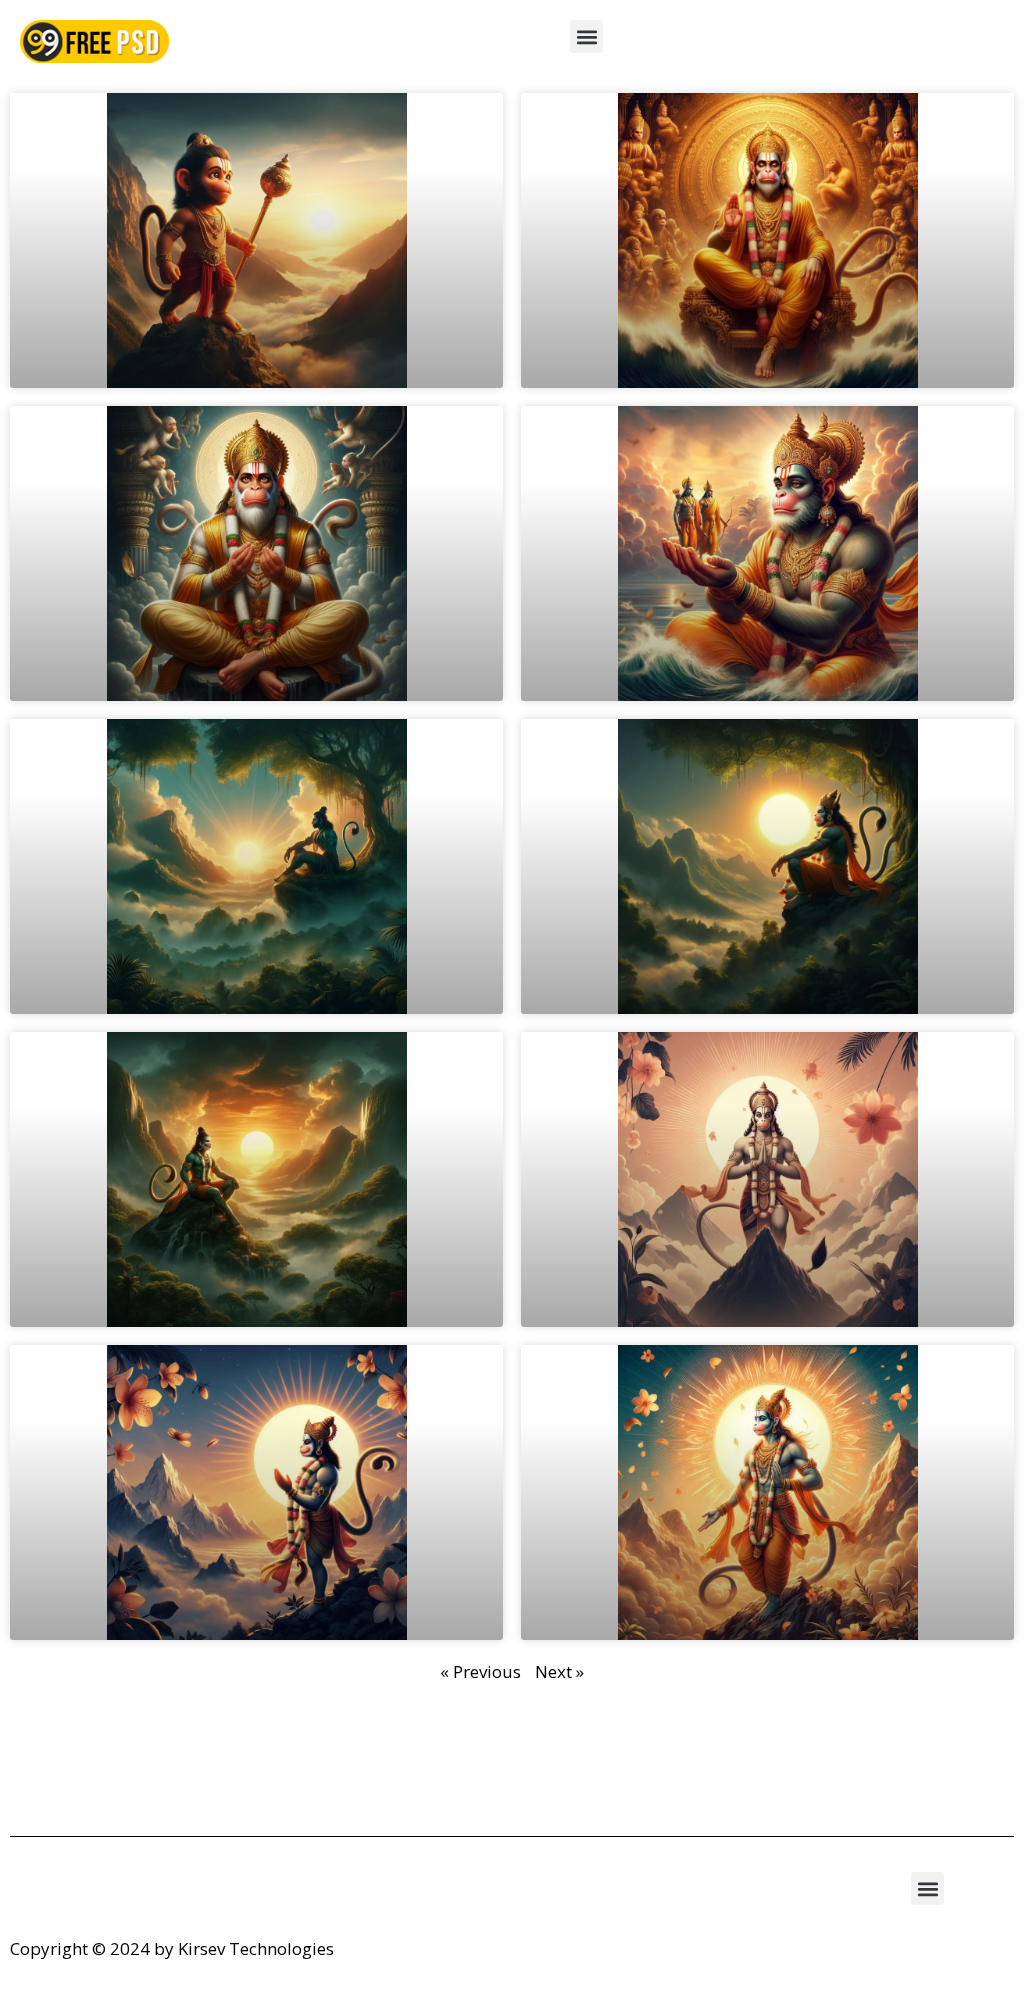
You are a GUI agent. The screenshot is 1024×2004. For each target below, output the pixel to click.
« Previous (480, 1671)
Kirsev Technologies (256, 1948)
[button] (586, 36)
